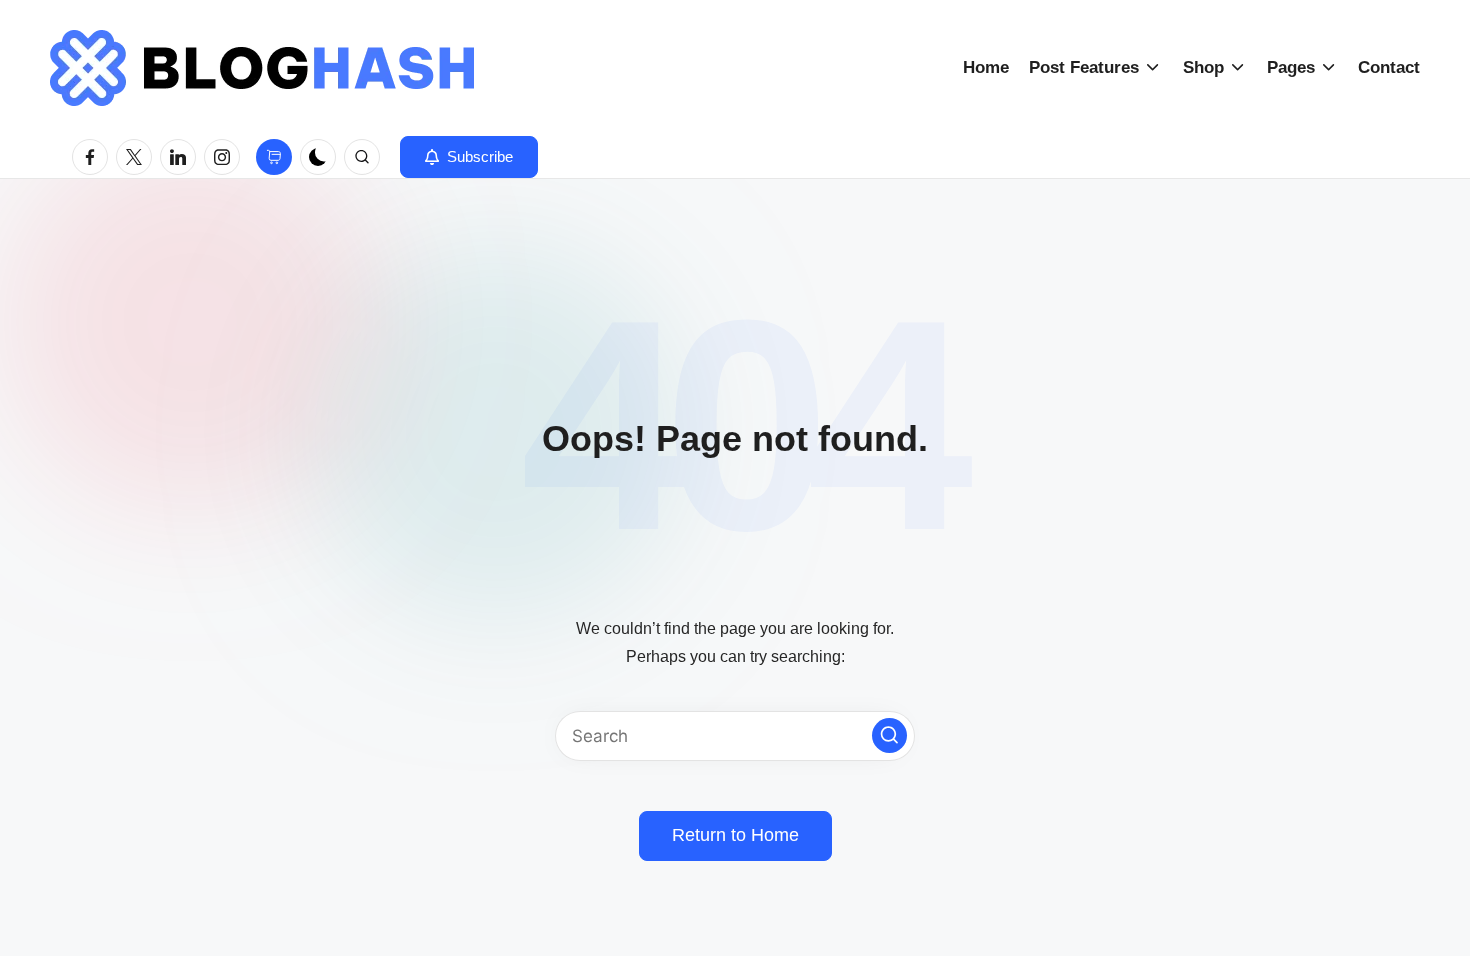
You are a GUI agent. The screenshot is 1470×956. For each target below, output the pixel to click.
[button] (469, 157)
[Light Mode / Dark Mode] (318, 157)
